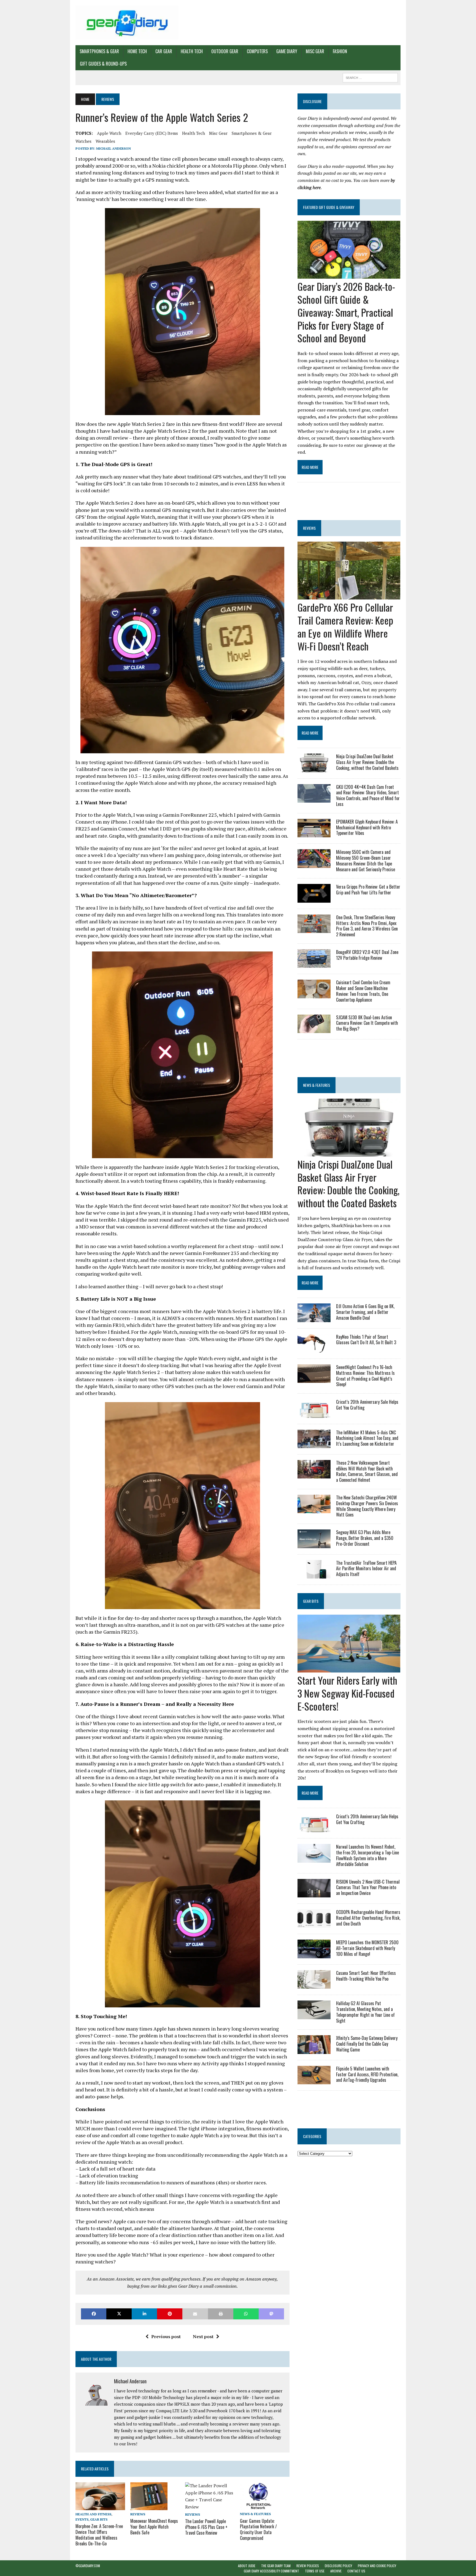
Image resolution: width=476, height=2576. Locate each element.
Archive (336, 2571)
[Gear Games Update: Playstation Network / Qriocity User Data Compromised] (258, 2506)
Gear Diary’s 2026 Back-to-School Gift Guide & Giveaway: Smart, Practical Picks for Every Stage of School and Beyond (346, 312)
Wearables (105, 141)
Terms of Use (315, 2571)
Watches (83, 141)
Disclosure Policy (338, 2566)
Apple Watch (109, 133)
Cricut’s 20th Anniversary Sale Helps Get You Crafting (367, 1405)
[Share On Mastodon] (271, 2314)
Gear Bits (99, 2519)
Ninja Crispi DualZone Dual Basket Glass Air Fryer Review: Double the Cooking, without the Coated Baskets (367, 762)
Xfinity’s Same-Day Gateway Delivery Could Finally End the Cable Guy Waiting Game (367, 2044)
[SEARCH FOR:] (370, 77)
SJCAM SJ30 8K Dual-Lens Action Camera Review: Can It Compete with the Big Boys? (367, 1023)
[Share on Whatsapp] (246, 2314)
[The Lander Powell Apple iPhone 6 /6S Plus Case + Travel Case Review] (210, 2507)
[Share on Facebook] (94, 2314)
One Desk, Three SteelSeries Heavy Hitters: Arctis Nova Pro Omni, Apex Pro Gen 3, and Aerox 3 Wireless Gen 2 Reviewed (367, 926)
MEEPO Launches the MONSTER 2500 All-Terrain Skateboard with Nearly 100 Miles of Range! (367, 1948)
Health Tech (192, 51)
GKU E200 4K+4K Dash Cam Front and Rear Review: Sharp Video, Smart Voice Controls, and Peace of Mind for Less (368, 795)
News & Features (255, 2514)
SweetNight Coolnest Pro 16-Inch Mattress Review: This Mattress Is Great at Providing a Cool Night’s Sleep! (365, 1376)
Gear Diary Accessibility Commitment (271, 2571)
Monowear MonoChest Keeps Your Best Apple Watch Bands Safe (154, 2527)
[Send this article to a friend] (195, 2314)
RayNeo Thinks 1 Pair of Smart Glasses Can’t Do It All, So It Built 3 (366, 1340)
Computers (257, 51)
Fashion (340, 51)
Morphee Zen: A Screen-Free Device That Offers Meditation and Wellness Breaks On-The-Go (99, 2535)
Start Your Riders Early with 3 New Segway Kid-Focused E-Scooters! (347, 1693)
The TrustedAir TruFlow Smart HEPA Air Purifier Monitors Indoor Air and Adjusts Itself (366, 1569)
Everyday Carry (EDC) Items (152, 133)
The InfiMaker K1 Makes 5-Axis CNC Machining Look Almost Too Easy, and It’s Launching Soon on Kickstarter (367, 1438)
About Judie (247, 2566)
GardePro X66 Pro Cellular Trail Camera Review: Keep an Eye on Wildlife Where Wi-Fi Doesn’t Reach (345, 626)
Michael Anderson (113, 148)
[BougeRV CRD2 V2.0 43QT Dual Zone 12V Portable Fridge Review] (314, 964)
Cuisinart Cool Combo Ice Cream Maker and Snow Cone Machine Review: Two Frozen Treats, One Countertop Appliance (363, 991)
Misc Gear (315, 51)
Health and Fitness (93, 2514)
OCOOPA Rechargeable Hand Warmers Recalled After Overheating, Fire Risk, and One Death (368, 1918)
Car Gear (164, 51)
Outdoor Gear (225, 51)
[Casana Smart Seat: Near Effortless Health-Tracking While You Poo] (314, 1985)
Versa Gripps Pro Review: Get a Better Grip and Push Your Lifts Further (368, 890)
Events (82, 2519)
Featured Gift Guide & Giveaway (329, 207)
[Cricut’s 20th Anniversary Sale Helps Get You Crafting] (314, 1414)
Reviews (138, 2514)
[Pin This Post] (170, 2314)
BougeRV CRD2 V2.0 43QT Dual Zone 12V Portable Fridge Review (367, 955)
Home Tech (137, 51)
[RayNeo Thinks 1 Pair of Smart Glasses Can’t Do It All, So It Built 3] (314, 1349)
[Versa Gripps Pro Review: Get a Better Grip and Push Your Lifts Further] (314, 899)
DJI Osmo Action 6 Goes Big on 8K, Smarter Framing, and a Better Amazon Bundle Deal (365, 1312)
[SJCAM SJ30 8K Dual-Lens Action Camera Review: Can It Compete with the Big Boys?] (314, 1029)
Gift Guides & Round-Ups (103, 64)
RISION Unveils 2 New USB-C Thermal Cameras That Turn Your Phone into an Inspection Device (368, 1887)
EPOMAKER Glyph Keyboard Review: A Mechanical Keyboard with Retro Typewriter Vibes (367, 827)
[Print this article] (221, 2314)
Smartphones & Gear (99, 51)
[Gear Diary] (127, 23)
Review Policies (308, 2566)
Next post (203, 2336)
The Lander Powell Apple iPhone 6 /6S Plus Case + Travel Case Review (206, 2527)
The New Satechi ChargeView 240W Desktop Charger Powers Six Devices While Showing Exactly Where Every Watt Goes (367, 1506)
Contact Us (356, 2571)
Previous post (166, 2336)
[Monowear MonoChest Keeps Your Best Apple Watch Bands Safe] (149, 2507)
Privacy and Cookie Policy (377, 2566)
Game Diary (287, 51)
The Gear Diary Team (276, 2566)
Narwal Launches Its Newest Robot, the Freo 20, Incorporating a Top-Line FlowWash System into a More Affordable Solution (367, 1855)
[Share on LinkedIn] (144, 2314)
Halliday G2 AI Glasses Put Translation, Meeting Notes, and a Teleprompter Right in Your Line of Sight (365, 2012)
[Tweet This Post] (119, 2314)
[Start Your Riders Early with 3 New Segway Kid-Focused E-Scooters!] (349, 1669)
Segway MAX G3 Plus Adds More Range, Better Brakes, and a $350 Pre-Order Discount (365, 1538)
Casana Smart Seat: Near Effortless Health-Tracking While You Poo (366, 1976)
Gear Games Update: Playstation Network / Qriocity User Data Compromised (258, 2529)
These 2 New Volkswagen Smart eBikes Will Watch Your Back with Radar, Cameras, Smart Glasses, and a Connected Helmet (367, 1471)
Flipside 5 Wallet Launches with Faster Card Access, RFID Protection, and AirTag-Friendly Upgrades (367, 2074)
